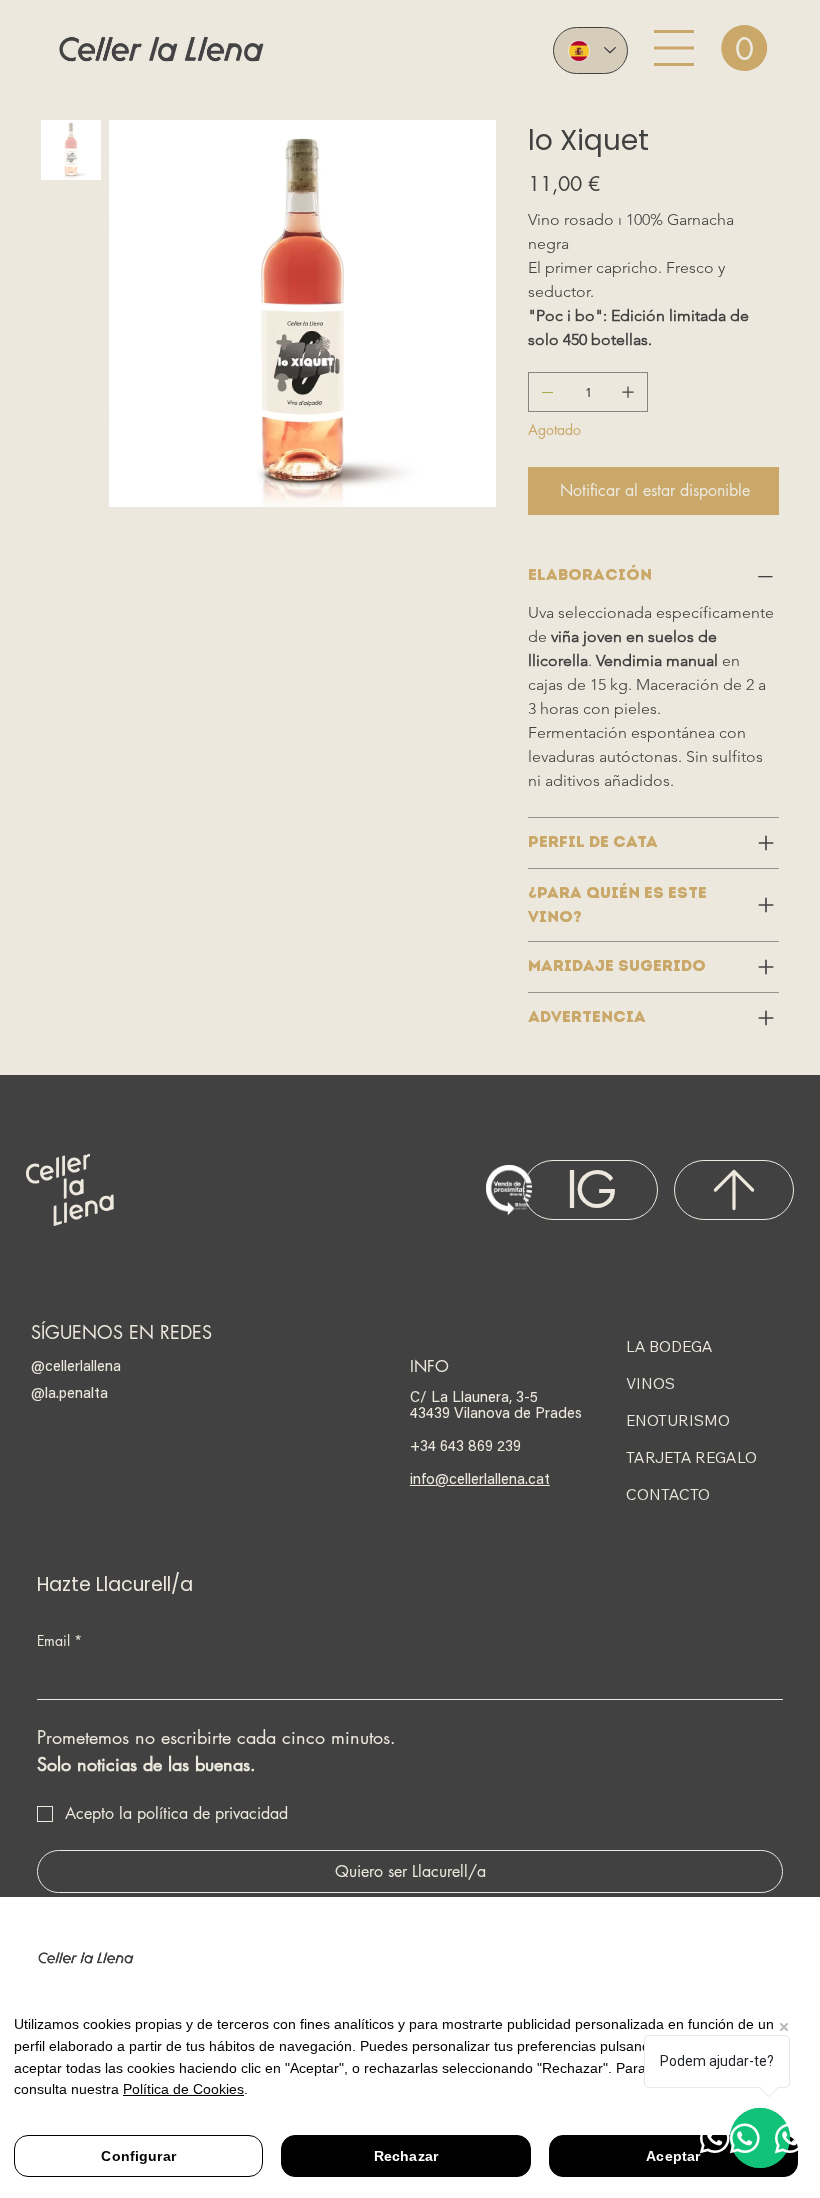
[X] (734, 1190)
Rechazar (406, 2156)
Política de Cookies (183, 2089)
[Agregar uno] (628, 392)
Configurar (138, 2156)
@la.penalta (69, 1392)
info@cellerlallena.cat (480, 1478)
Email (59, 1640)
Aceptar (673, 2156)
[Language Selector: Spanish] (590, 50)
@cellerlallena (76, 1365)
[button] (744, 48)
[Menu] (674, 48)
